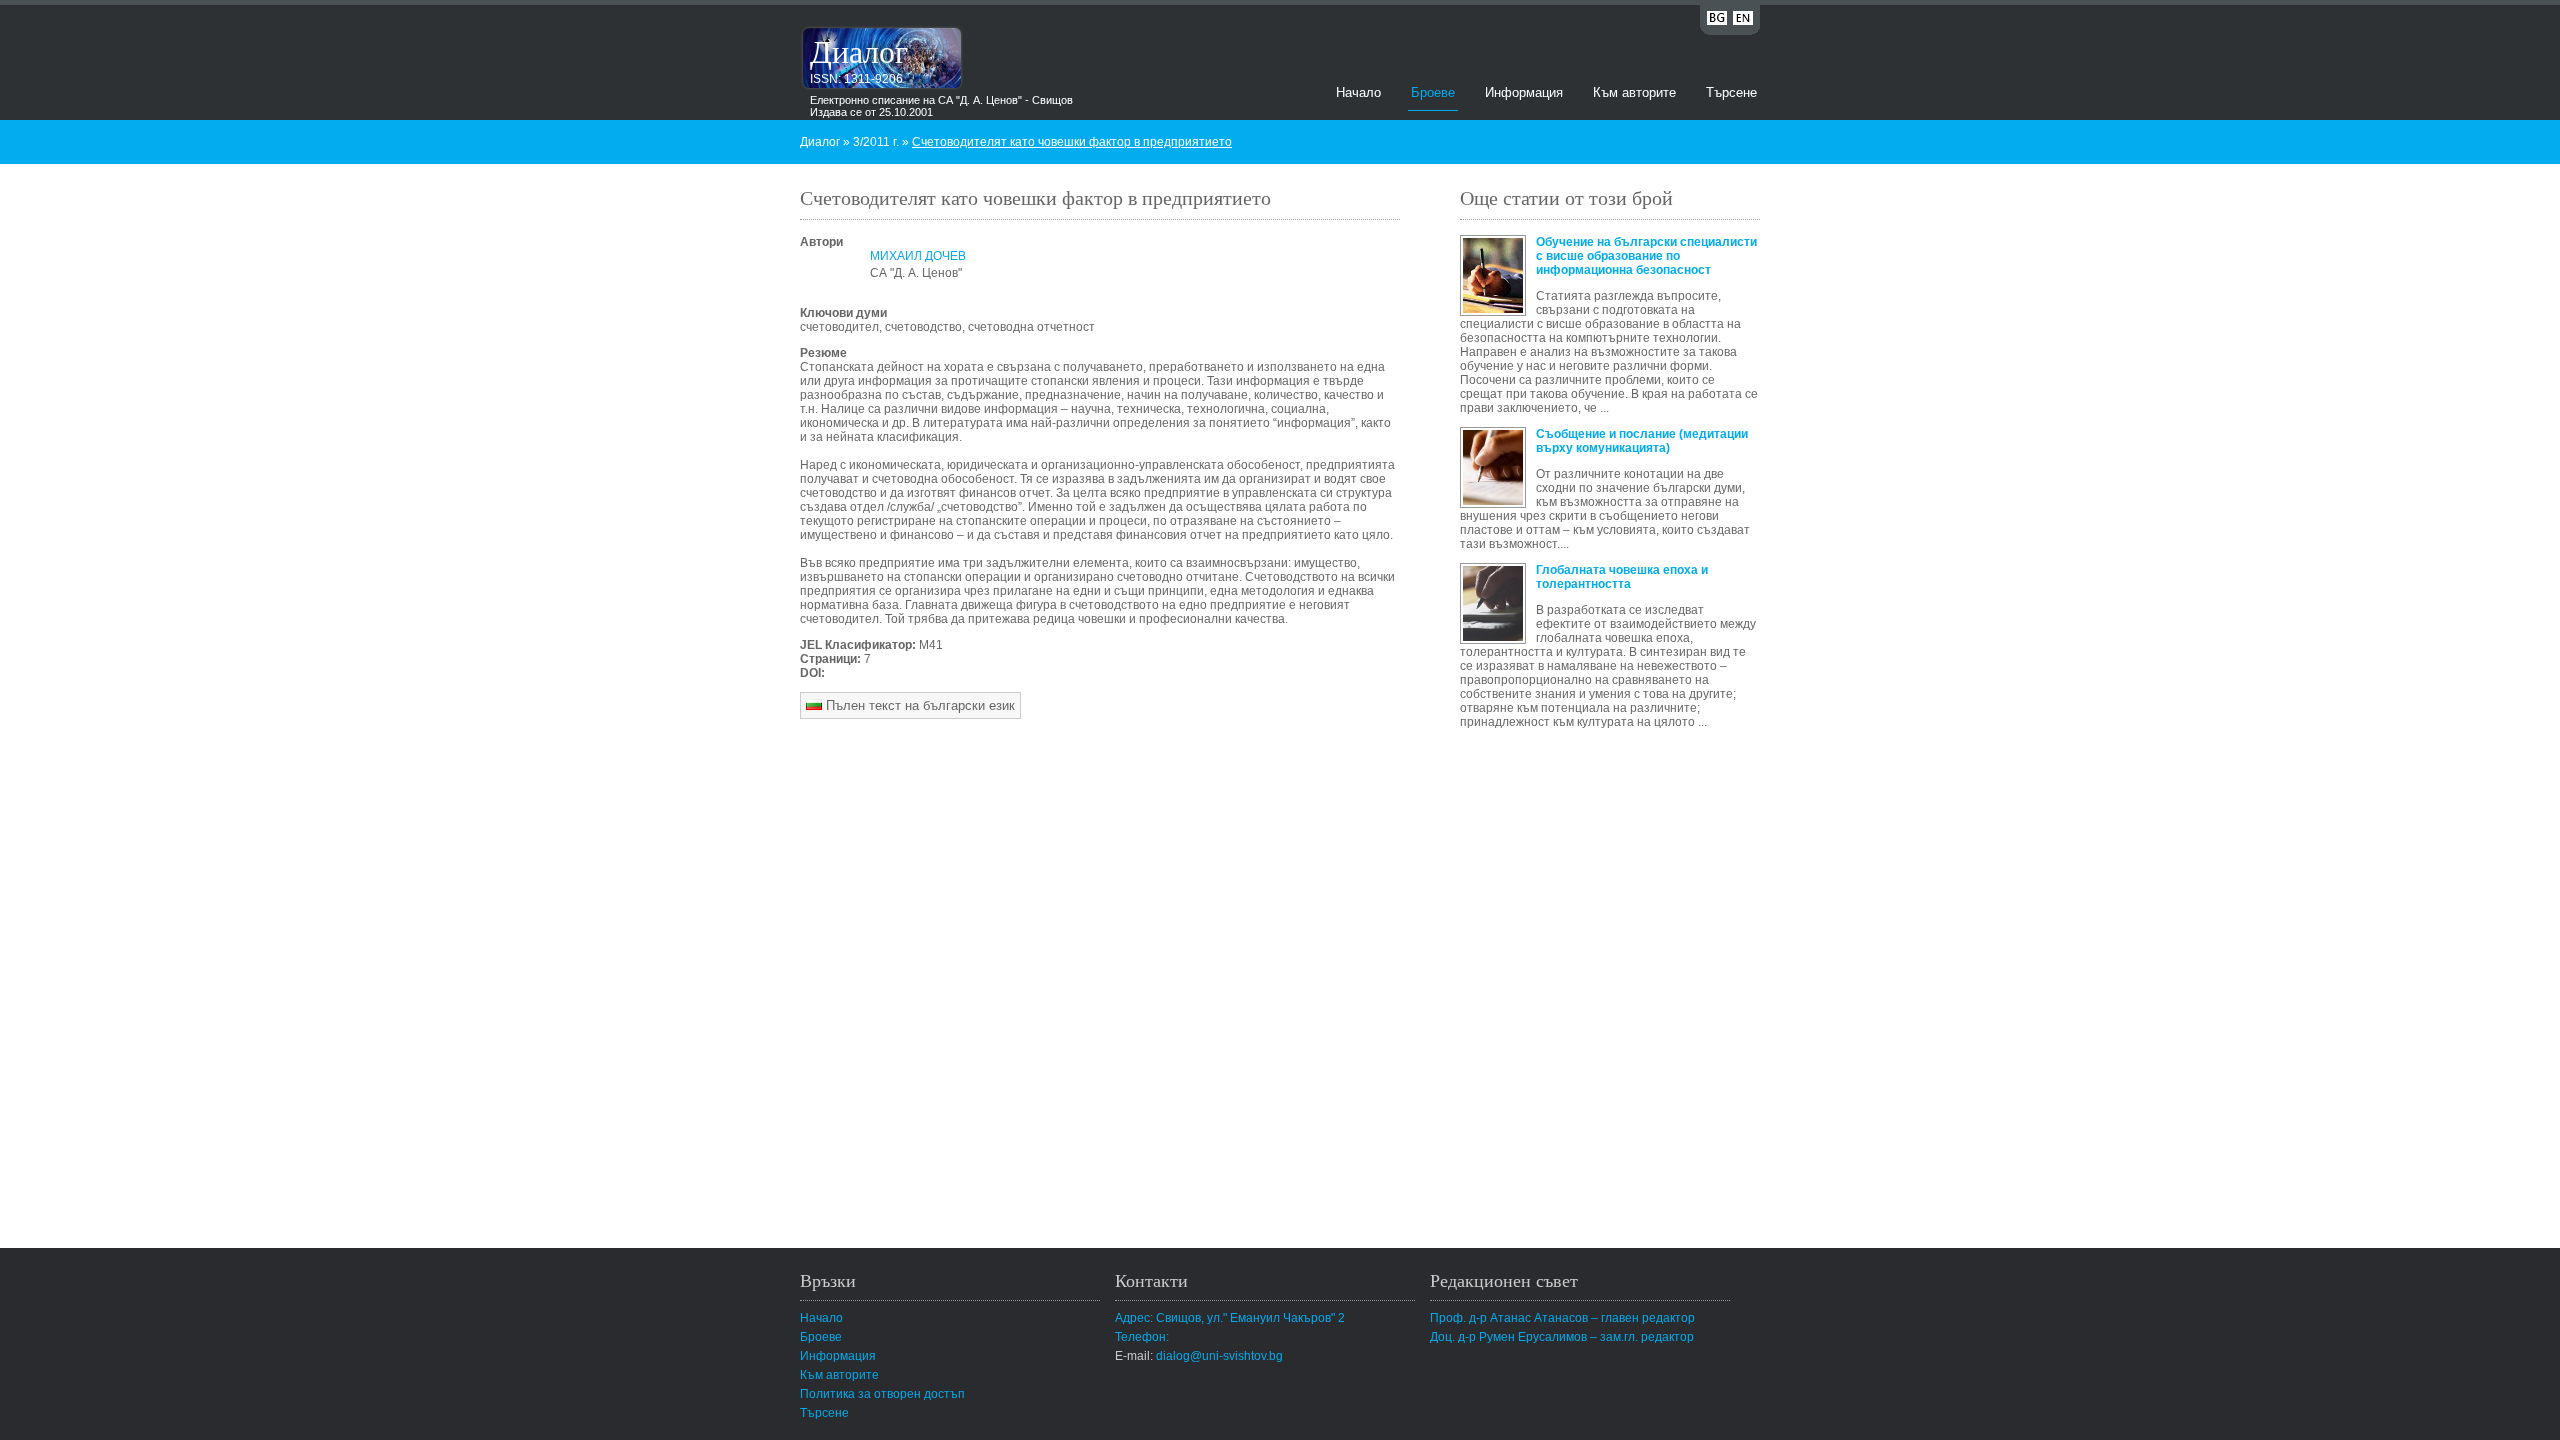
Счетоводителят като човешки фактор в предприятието (1072, 142)
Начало (1358, 92)
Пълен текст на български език (918, 705)
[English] (1743, 21)
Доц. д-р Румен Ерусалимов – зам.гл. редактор (1562, 1337)
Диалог (859, 50)
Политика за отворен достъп (882, 1394)
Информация (1524, 92)
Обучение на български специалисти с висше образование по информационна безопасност (1646, 256)
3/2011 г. (876, 142)
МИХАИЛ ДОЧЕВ (918, 256)
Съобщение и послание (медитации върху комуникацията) (1642, 441)
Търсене (1731, 92)
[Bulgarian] (1717, 21)
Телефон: (1142, 1337)
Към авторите (1634, 92)
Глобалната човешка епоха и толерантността (1622, 577)
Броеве (1433, 92)
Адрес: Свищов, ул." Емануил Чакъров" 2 (1230, 1318)
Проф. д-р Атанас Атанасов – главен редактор (1562, 1318)
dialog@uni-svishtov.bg (1219, 1356)
